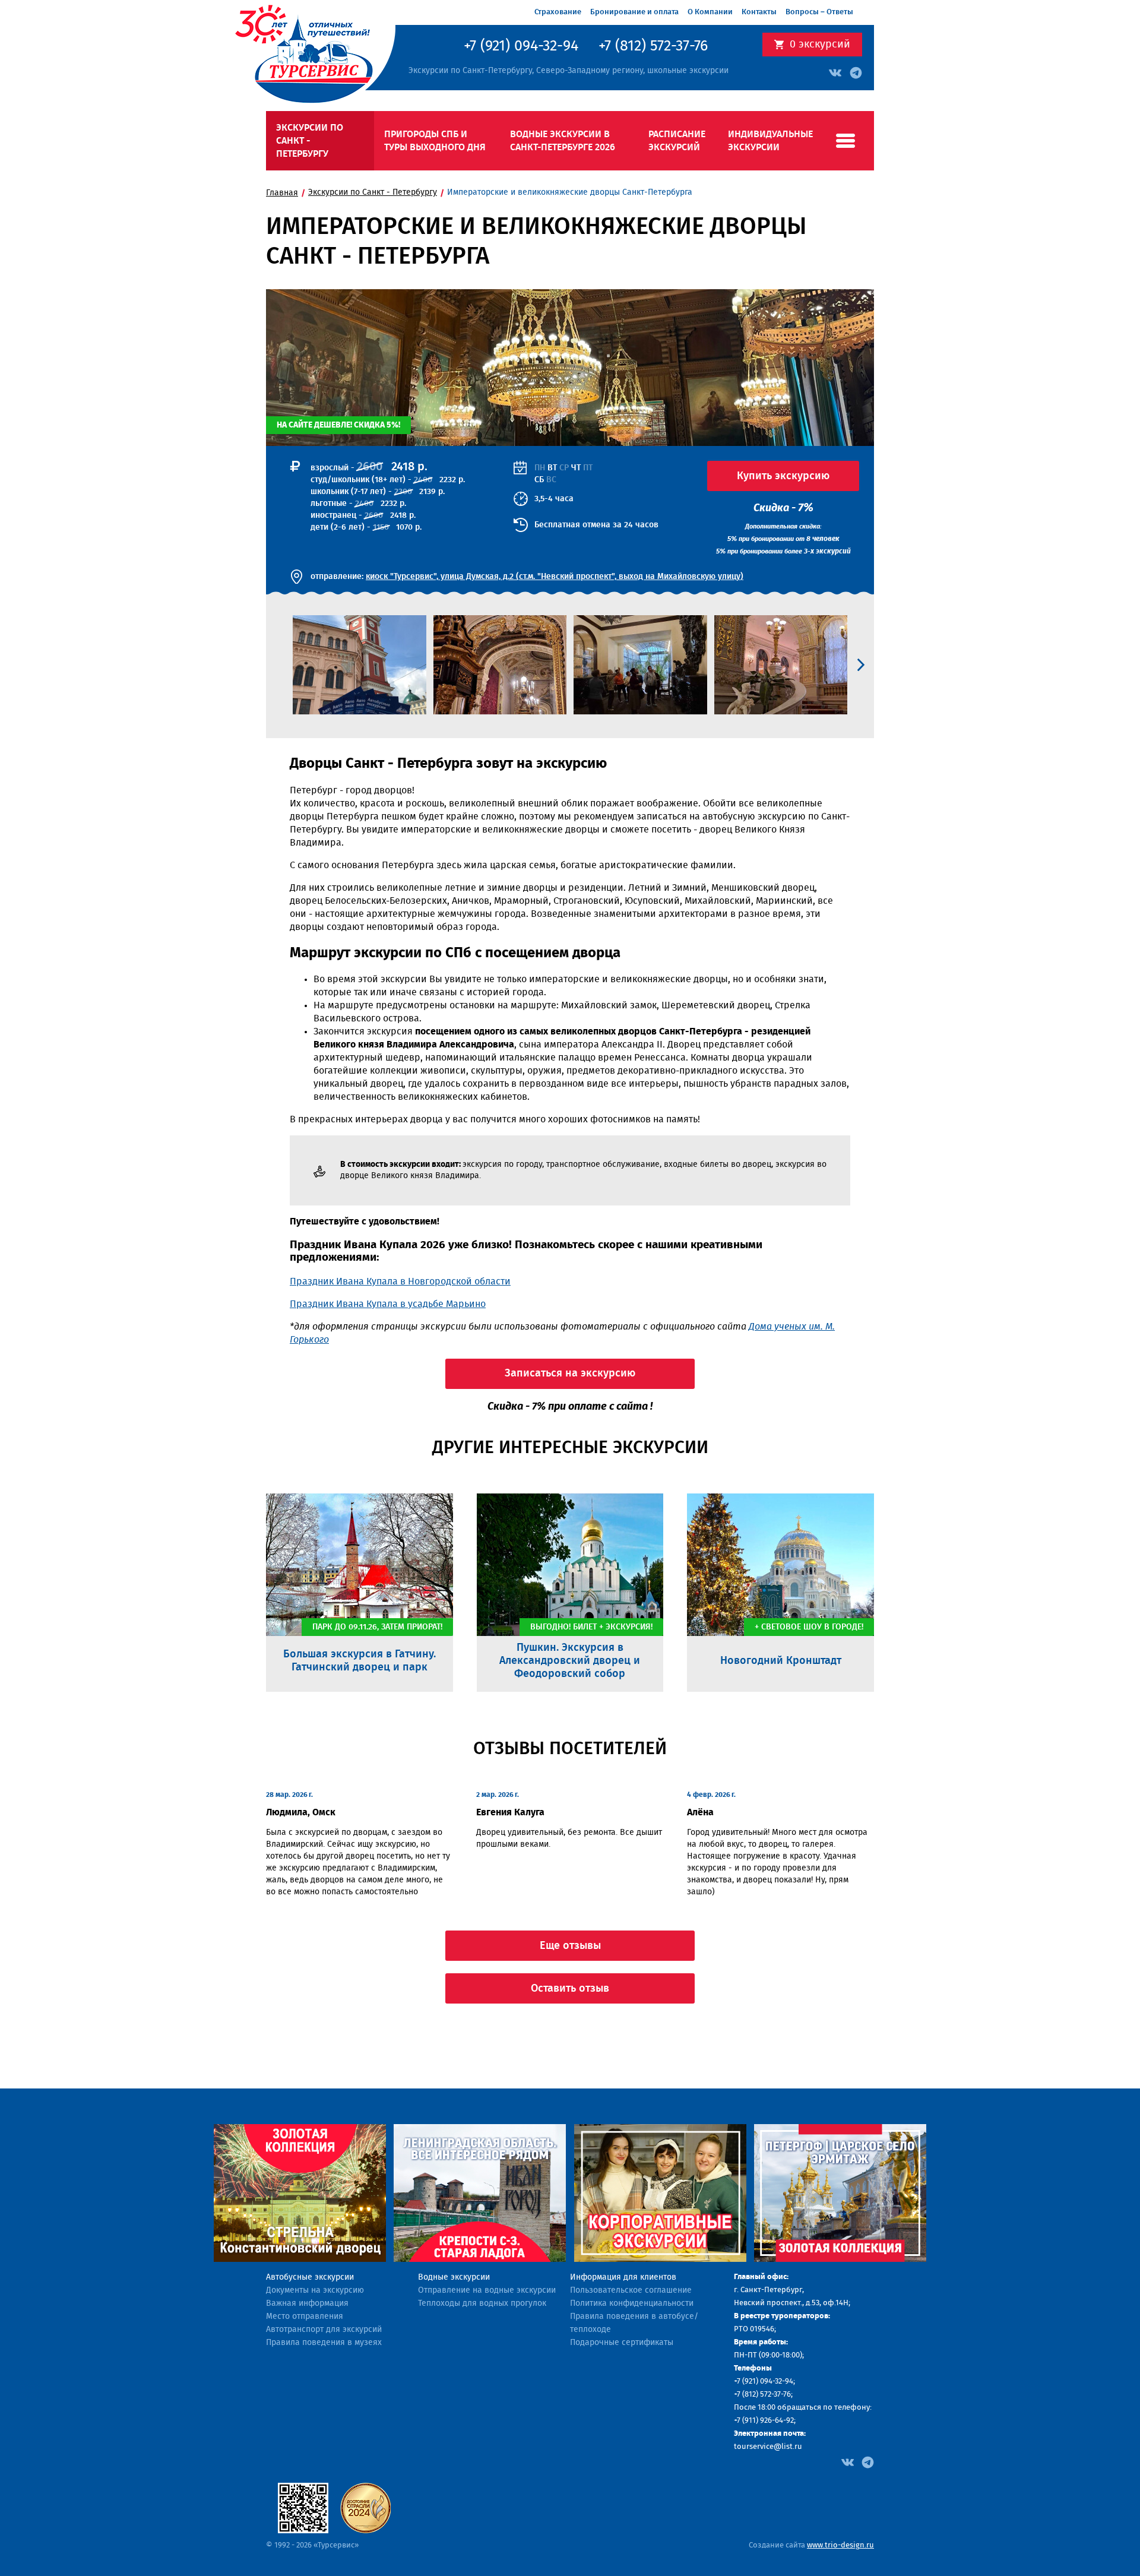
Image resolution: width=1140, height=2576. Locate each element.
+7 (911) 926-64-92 (764, 2421)
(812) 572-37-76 (767, 2395)
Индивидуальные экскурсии (770, 141)
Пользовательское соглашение (631, 2290)
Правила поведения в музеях (324, 2343)
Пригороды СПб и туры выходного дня (435, 141)
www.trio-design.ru (840, 2545)
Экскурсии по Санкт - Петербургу (310, 141)
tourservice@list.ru (768, 2447)
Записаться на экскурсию (570, 1374)
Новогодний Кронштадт (781, 1661)
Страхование (558, 12)
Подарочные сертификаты (622, 2343)
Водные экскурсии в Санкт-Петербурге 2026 (563, 141)
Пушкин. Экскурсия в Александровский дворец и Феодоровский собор (570, 1661)
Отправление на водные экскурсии (487, 2290)
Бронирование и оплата (634, 12)
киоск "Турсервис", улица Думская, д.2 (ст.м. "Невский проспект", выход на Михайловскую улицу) (555, 577)
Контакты (759, 12)
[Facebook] (848, 2461)
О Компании (710, 12)
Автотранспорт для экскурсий (324, 2330)
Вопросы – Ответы (819, 12)
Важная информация (307, 2303)
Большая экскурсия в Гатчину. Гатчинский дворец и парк (360, 1661)
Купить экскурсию (783, 476)
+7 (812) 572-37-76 (653, 46)
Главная (282, 193)
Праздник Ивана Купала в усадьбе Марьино (388, 1304)
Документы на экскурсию (315, 2290)
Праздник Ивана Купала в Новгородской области (400, 1281)
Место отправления (305, 2316)
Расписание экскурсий (677, 141)
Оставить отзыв (570, 1989)
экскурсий (820, 45)
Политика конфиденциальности (632, 2303)
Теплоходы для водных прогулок (482, 2303)
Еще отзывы (570, 1946)
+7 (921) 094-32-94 (521, 46)
